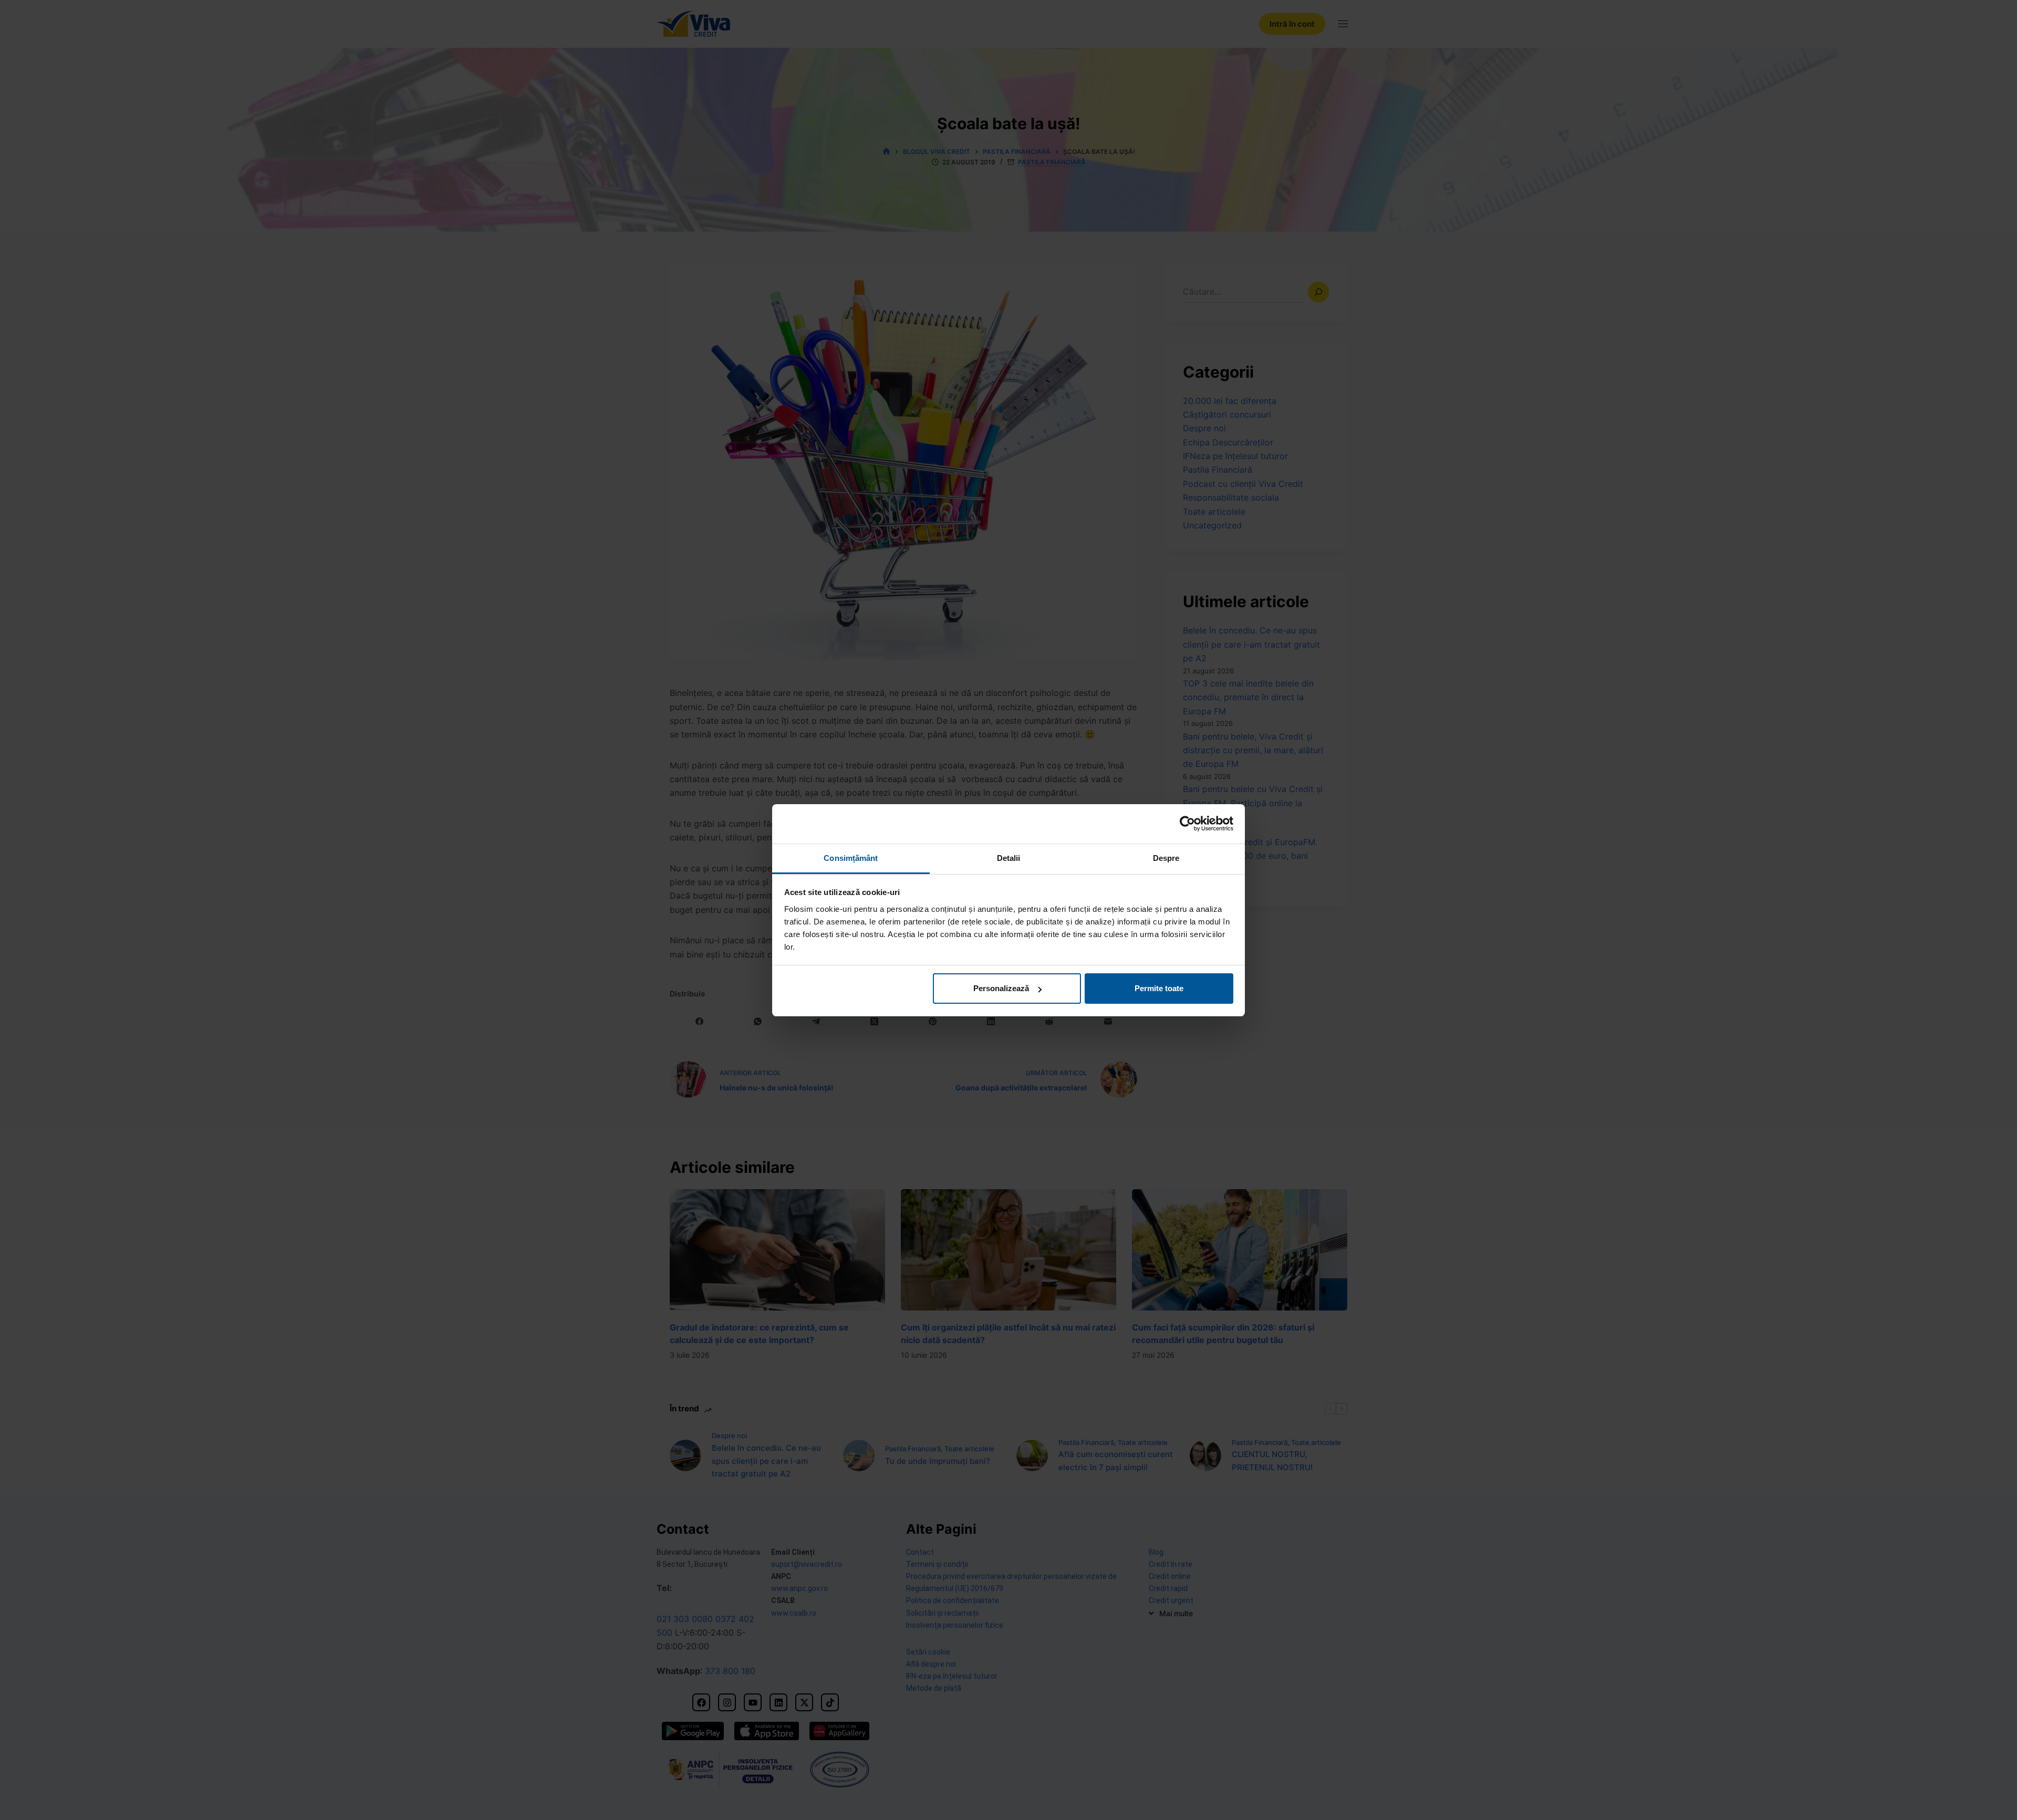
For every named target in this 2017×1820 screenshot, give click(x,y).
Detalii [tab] (1009, 858)
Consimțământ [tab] (851, 858)
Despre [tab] (1166, 858)
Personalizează (1001, 988)
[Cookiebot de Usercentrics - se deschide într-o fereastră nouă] (1187, 824)
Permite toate (1159, 988)
